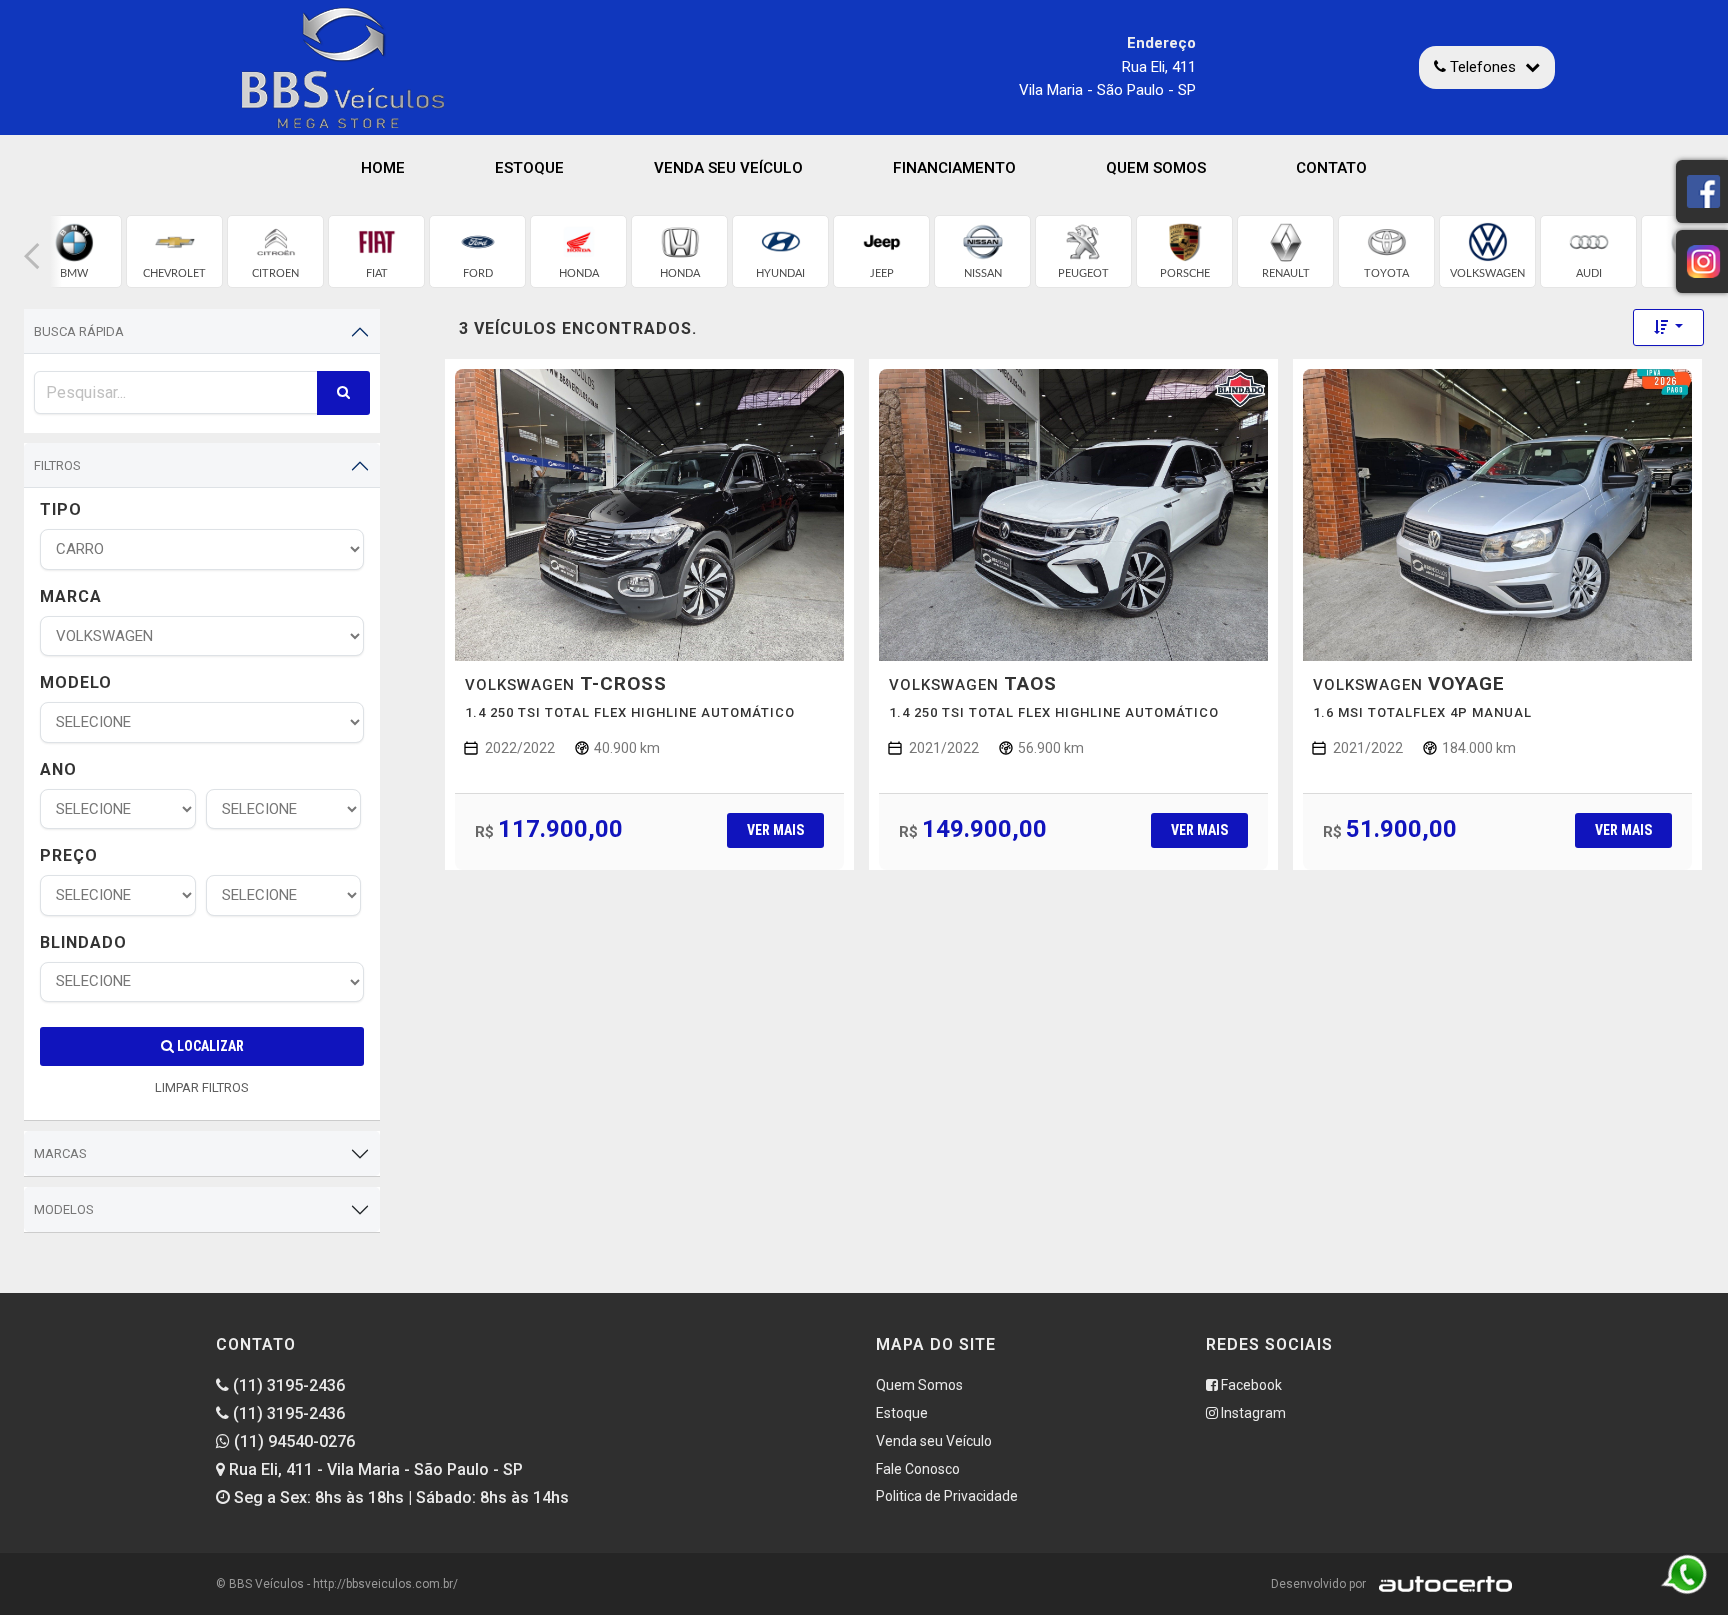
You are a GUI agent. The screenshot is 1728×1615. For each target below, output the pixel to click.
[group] (73, 251)
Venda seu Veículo (728, 168)
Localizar (209, 1046)
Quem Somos (1156, 168)
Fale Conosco (918, 1469)
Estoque (529, 168)
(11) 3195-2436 (287, 1385)
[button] (32, 256)
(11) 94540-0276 (292, 1441)
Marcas (60, 1153)
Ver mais (775, 830)
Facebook (1250, 1385)
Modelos (64, 1209)
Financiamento (954, 168)
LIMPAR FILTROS (202, 1087)
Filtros (57, 465)
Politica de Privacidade (947, 1496)
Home (383, 168)
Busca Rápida (79, 331)
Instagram (1252, 1413)
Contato (1331, 168)
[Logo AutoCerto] (1440, 1584)
